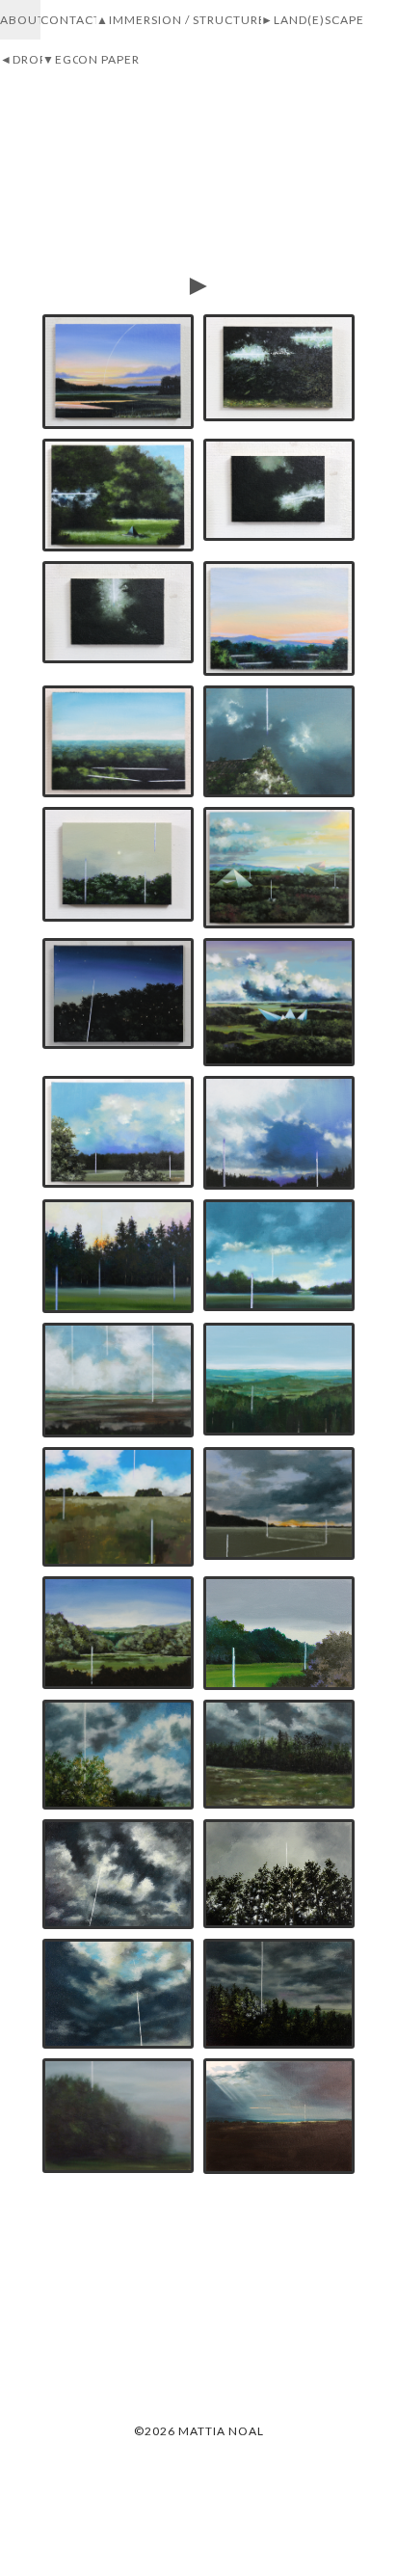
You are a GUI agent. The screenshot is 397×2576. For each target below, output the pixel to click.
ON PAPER (109, 59)
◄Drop (24, 59)
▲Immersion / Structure (181, 20)
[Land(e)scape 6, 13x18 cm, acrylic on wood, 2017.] (279, 1994)
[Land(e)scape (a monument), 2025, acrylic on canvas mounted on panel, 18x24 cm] (118, 495)
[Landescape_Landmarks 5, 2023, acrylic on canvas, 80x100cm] (118, 1507)
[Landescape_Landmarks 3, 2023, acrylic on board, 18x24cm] (118, 1633)
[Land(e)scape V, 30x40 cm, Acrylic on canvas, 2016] (118, 2115)
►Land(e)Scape (313, 20)
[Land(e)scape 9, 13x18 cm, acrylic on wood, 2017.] (279, 1874)
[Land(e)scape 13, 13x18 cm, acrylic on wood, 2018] (118, 1755)
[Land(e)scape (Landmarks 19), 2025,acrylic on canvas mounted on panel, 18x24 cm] (118, 741)
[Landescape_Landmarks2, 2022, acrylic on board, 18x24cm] (279, 1633)
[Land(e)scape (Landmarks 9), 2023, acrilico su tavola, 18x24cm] (118, 1256)
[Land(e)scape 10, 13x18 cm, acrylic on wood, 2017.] (118, 1874)
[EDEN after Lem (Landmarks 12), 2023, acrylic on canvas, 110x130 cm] (279, 1002)
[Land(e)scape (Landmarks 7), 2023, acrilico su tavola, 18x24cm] (118, 1380)
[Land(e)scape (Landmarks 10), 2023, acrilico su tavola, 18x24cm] (279, 1133)
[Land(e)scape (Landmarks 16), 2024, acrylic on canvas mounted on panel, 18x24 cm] (279, 741)
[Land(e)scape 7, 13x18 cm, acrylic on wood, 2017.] (118, 1994)
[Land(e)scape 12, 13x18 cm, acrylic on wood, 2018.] (279, 1755)
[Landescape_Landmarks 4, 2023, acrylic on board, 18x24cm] (279, 1504)
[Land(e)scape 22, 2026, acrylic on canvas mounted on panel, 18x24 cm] (118, 372)
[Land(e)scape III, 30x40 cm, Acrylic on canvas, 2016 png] (279, 2116)
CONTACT (71, 20)
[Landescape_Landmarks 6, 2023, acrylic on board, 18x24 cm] (279, 1379)
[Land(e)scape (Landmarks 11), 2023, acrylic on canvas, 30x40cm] (118, 1132)
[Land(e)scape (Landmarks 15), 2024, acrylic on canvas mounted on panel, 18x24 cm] (118, 864)
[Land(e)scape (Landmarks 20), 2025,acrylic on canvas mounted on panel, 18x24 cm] (279, 618)
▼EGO (63, 59)
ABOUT (23, 20)
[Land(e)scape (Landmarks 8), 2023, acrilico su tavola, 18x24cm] (279, 1255)
